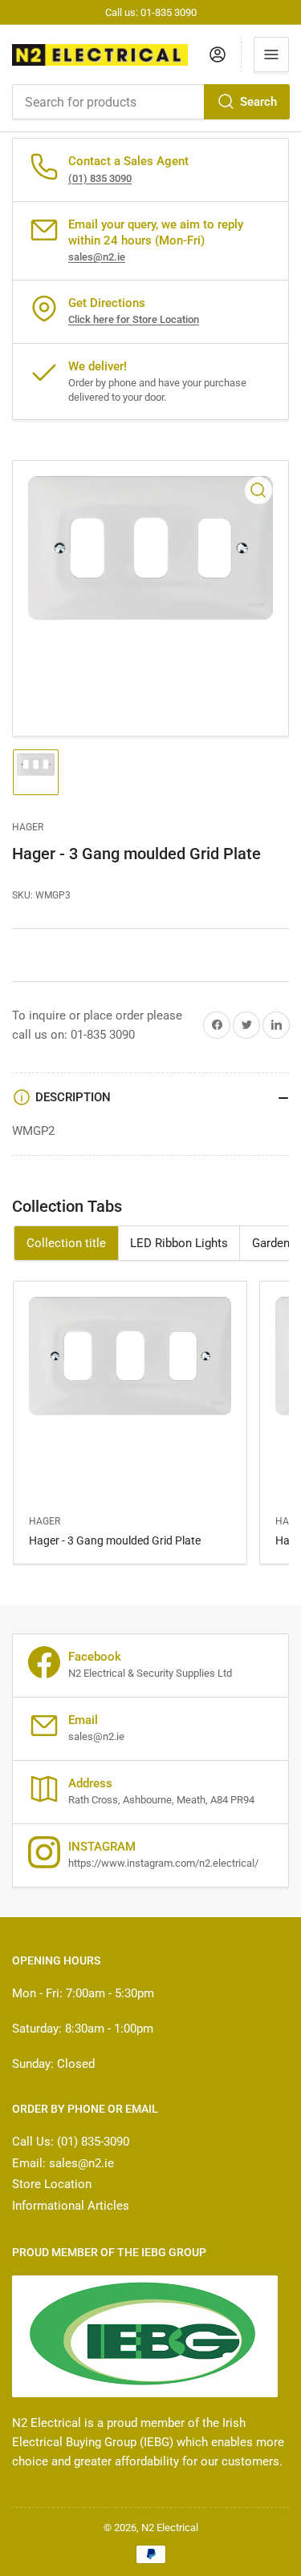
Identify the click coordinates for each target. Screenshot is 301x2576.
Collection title (66, 1243)
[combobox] (150, 102)
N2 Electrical (170, 2528)
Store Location (52, 2184)
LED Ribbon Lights (179, 1243)
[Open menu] (271, 55)
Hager (28, 827)
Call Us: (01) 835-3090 (71, 2142)
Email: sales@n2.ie (63, 2163)
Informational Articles (71, 2206)
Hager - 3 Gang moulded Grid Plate (115, 1540)
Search (258, 102)
